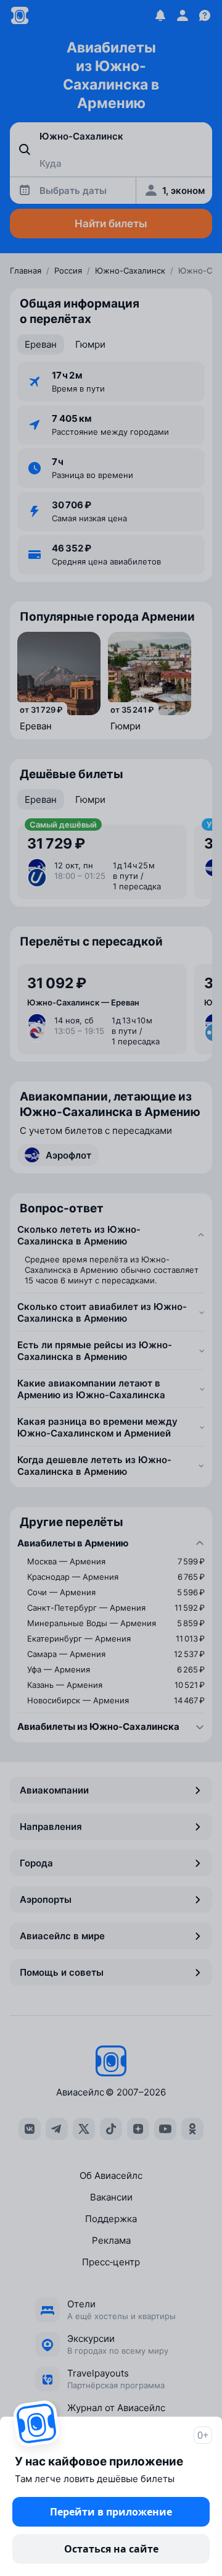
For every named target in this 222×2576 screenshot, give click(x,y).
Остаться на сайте (111, 2549)
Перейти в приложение (111, 2512)
